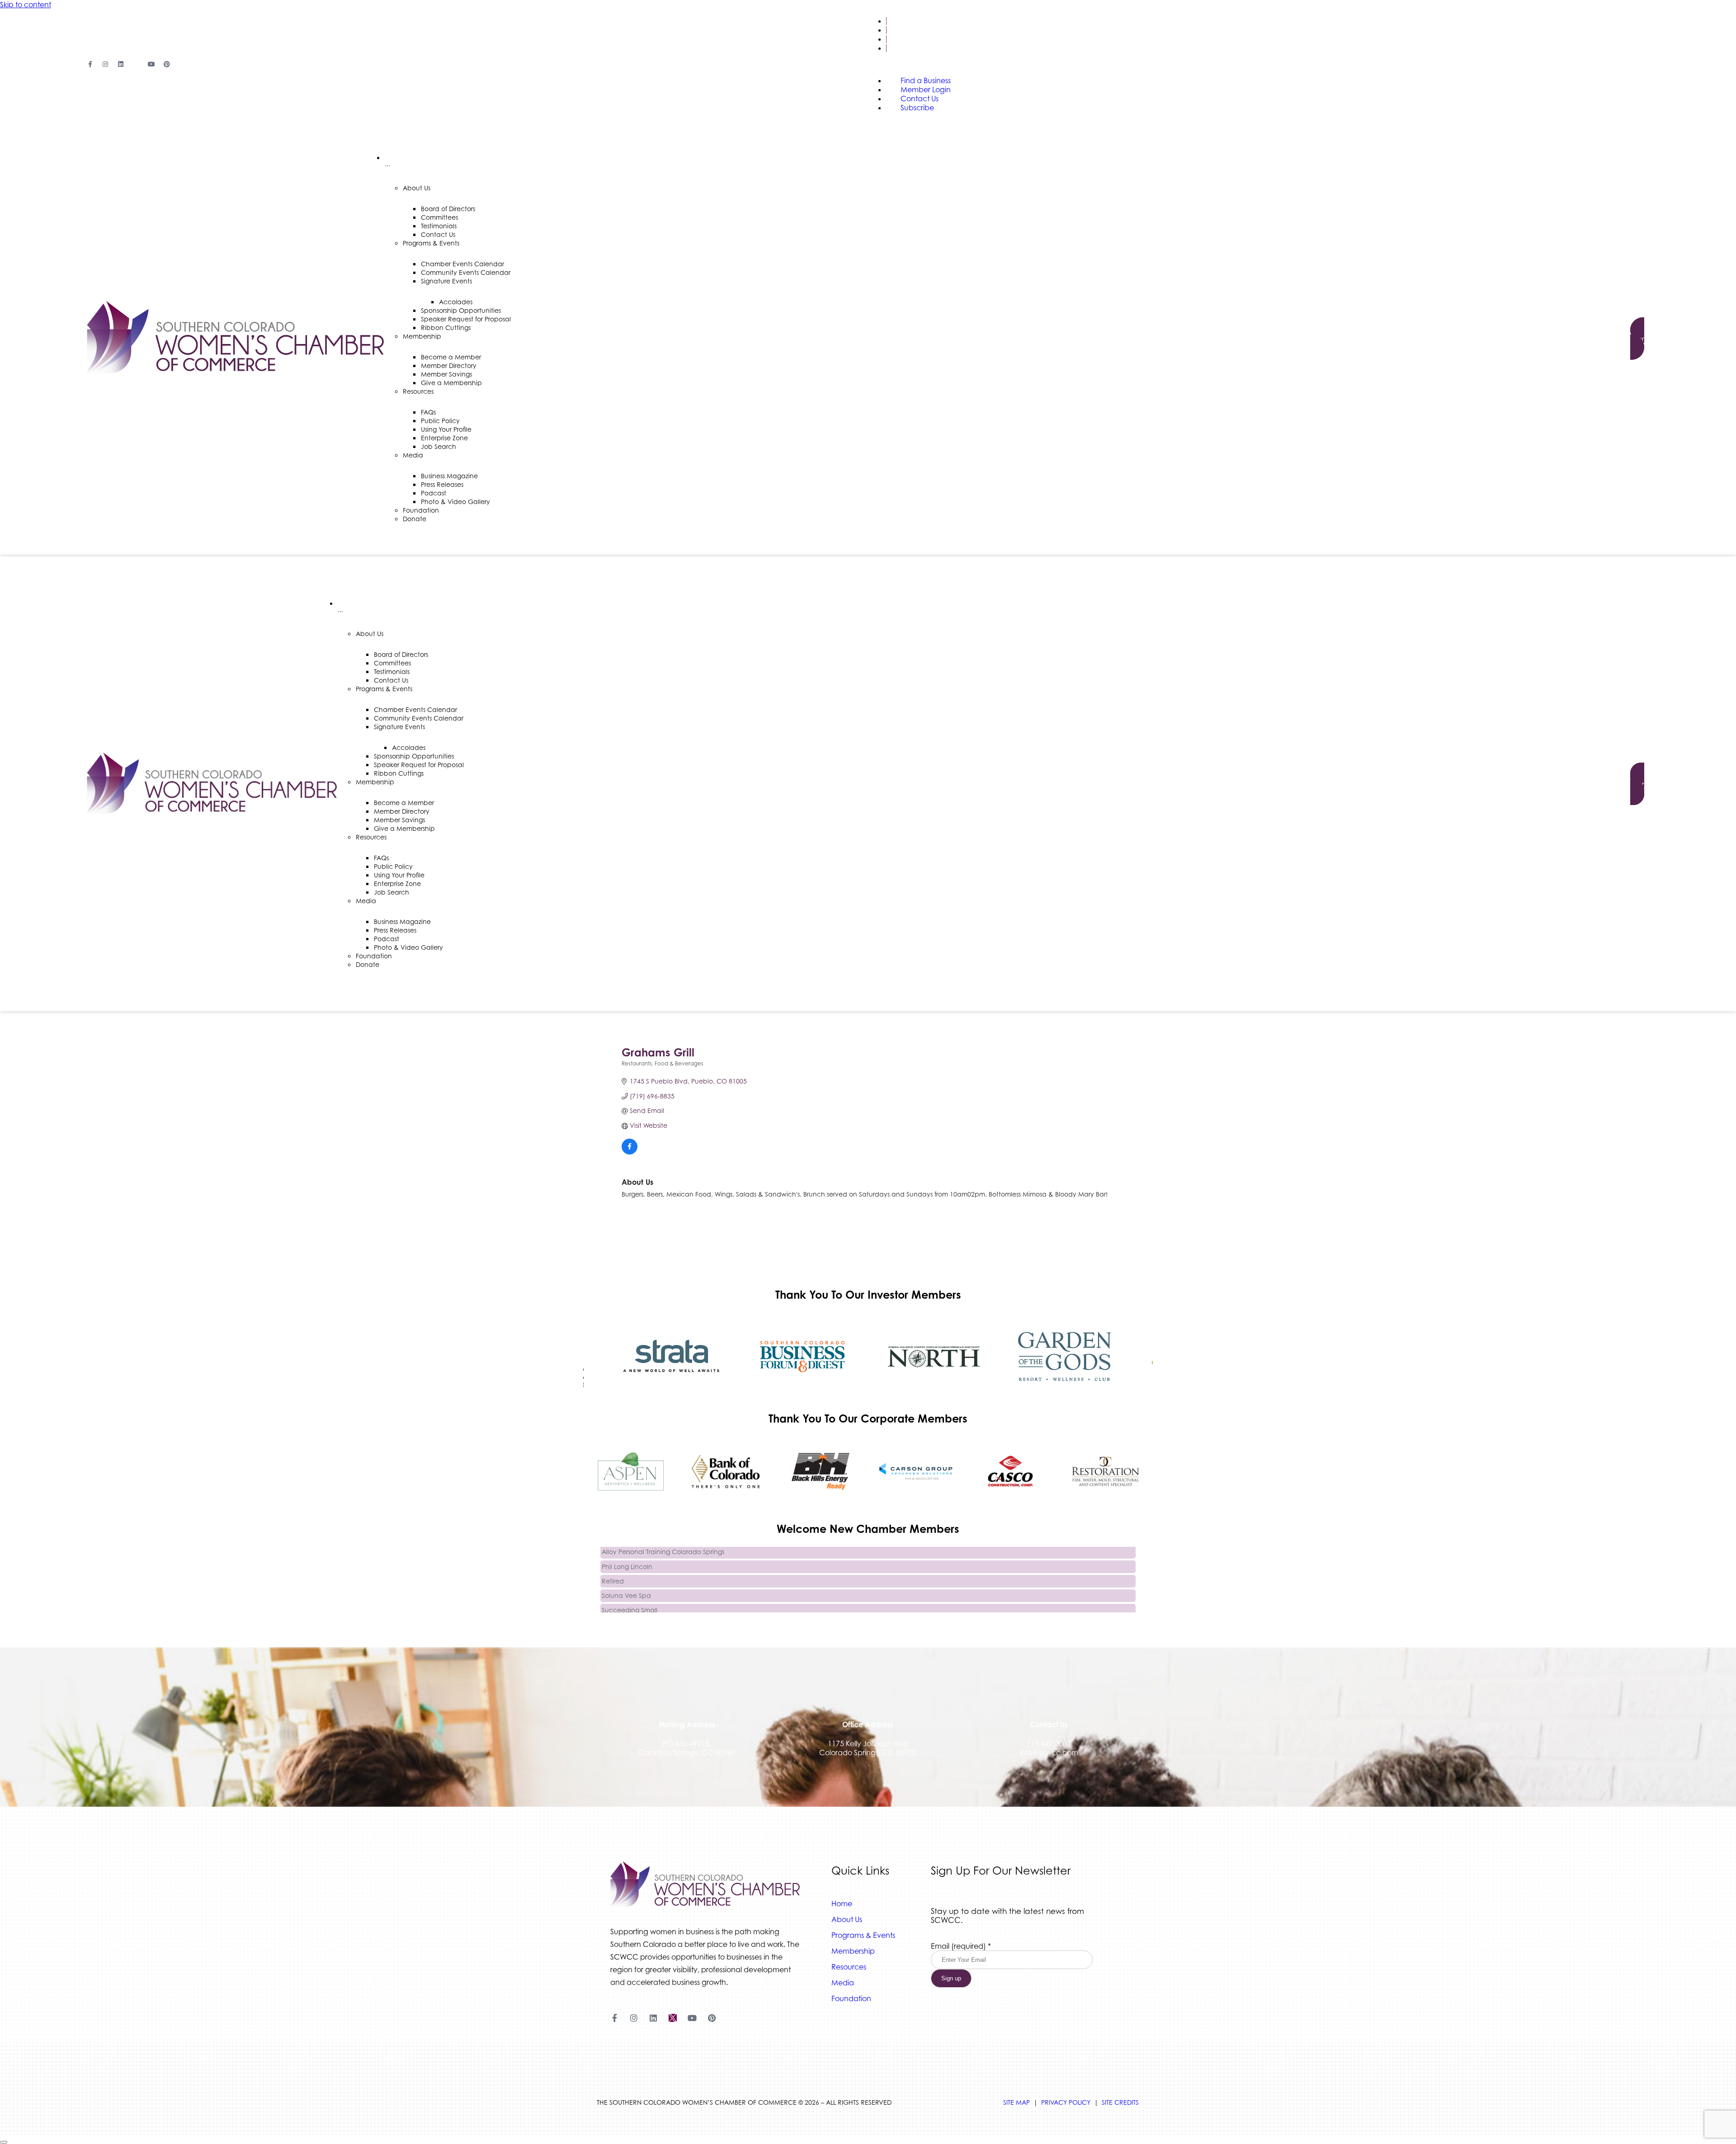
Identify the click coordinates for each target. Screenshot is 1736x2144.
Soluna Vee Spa (626, 1576)
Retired (613, 1562)
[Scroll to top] (4, 2142)
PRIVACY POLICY (1066, 2102)
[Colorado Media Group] (934, 1357)
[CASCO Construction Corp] (1010, 1471)
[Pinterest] (167, 64)
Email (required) (961, 1946)
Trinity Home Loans (630, 1605)
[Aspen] (631, 1471)
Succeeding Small (630, 1591)
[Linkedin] (121, 64)
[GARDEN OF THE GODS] (1065, 1357)
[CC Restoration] (1105, 1471)
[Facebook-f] (90, 64)
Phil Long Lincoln (627, 1548)
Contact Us (908, 39)
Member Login (913, 30)
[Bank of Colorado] (726, 1471)
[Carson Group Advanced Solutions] (915, 1471)
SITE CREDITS (1120, 2102)
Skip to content (26, 5)
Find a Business (914, 21)
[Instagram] (105, 64)
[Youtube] (151, 64)
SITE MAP (1017, 2102)
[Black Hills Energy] (821, 1471)
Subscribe (904, 48)
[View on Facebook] (630, 1152)
